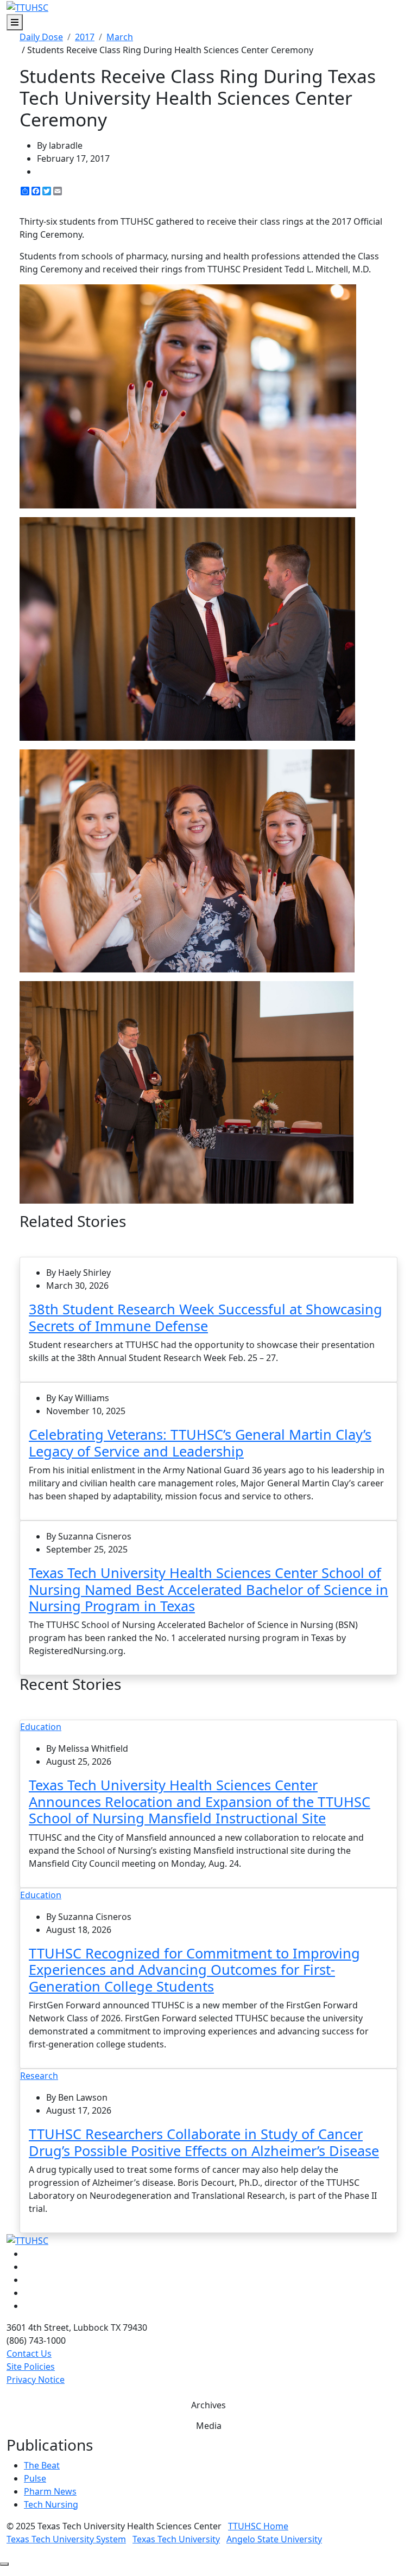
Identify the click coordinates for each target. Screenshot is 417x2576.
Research (39, 2076)
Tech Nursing (51, 2504)
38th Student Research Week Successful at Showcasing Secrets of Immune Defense (206, 1317)
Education (41, 1727)
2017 (85, 37)
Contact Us (29, 2354)
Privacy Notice (36, 2380)
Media (209, 2426)
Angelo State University (274, 2539)
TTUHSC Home (258, 2526)
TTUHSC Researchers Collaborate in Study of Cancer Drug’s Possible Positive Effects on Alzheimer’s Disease (204, 2142)
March (120, 37)
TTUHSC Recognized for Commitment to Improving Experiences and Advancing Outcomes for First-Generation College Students (194, 1970)
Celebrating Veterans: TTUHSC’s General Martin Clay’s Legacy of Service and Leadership (200, 1442)
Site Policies (31, 2367)
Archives (208, 2405)
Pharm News (50, 2491)
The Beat (42, 2465)
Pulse (35, 2478)
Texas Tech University (176, 2539)
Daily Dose (41, 37)
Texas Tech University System (66, 2539)
